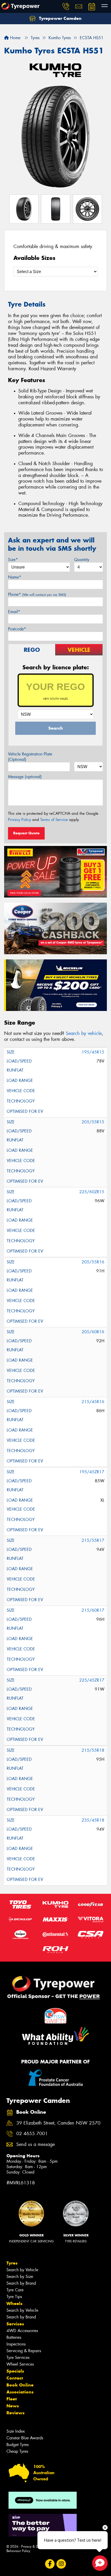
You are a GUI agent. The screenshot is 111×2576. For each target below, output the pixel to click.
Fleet (12, 2399)
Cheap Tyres (17, 2451)
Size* (13, 560)
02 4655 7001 (32, 2134)
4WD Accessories (22, 2331)
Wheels (14, 2303)
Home (15, 38)
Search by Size (20, 2277)
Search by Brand (21, 2283)
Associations (20, 2392)
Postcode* (17, 629)
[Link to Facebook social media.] (50, 2564)
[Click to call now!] (66, 6)
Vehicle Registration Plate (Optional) (30, 757)
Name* (15, 577)
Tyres (12, 2263)
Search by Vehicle (22, 2270)
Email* (14, 612)
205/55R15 (93, 1122)
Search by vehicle (84, 1033)
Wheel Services (20, 2364)
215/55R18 (93, 1750)
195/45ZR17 (92, 1472)
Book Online (20, 2385)
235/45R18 (93, 1820)
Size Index (16, 2431)
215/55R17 (93, 1540)
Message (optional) (25, 777)
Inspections (16, 2344)
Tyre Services (18, 2357)
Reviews (15, 2413)
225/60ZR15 (92, 1192)
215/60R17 (93, 1610)
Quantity (82, 560)
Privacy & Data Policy (37, 2546)
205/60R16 (93, 1332)
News (13, 2406)
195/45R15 (93, 1052)
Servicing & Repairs (24, 2351)
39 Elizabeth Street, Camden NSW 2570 (58, 2123)
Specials (15, 2371)
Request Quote (26, 833)
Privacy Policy (19, 820)
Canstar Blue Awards (25, 2438)
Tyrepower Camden (60, 18)
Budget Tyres (18, 2445)
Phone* (37, 594)
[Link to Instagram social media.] (61, 2564)
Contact (15, 2378)
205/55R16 (93, 1262)
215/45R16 (93, 1402)
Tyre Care (15, 2290)
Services (15, 2324)
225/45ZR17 (92, 1680)
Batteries (14, 2337)
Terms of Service (54, 820)
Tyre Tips (14, 2297)
